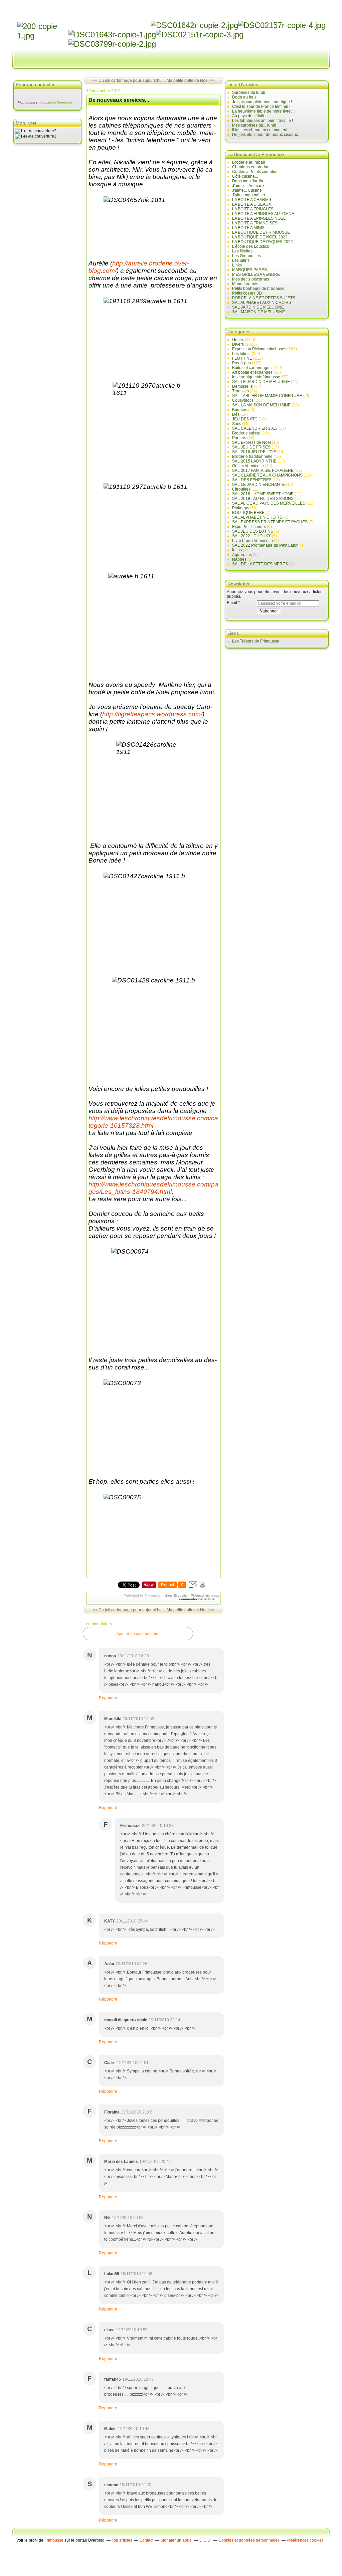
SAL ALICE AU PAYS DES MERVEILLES (269, 503)
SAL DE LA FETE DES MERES (260, 564)
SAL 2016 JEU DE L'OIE (254, 452)
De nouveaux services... (119, 100)
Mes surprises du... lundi (254, 125)
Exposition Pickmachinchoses (196, 1595)
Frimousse (54, 2540)
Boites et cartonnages (252, 368)
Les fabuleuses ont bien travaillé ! (263, 121)
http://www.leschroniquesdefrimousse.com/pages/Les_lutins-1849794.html (153, 1188)
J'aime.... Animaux (248, 186)
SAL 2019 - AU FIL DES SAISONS (263, 499)
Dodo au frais (244, 97)
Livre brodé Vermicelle (252, 541)
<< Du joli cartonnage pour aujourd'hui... (129, 80)
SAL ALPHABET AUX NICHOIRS (262, 303)
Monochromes (245, 284)
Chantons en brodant (251, 167)
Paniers (239, 438)
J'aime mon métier (249, 195)
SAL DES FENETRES (252, 480)
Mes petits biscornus (251, 279)
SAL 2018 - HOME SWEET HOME (263, 494)
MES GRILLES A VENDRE (256, 274)
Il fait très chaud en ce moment (260, 130)
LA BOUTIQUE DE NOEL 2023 (260, 237)
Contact (146, 2540)
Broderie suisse (246, 433)
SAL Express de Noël (251, 442)
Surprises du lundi (249, 93)
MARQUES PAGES (249, 270)
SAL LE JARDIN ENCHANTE (259, 485)
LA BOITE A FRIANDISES (255, 223)
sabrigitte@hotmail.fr (56, 102)
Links (237, 265)
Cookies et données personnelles (249, 2540)
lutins (237, 550)
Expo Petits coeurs (249, 527)
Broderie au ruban (249, 162)
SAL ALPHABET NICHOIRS (257, 517)
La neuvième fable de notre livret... (263, 111)
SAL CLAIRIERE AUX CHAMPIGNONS (267, 475)
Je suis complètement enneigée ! (262, 102)
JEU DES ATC (245, 419)
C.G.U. (205, 2540)
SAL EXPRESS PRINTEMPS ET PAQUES (270, 522)
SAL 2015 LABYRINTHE (254, 461)
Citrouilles (241, 489)
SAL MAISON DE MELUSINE (259, 312)
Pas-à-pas (241, 363)
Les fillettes (242, 251)
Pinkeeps (241, 508)
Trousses (240, 391)
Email (232, 603)
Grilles (238, 340)
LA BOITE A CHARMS (252, 200)
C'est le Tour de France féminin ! (261, 107)
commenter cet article (197, 1599)
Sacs (237, 424)
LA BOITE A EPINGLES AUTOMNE (263, 214)
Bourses (240, 410)
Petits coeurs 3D (247, 293)
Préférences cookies (305, 2540)
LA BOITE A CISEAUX (252, 204)
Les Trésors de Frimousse (256, 641)
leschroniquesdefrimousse (256, 377)
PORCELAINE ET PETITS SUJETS (264, 298)
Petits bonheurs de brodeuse (258, 289)
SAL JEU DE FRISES (251, 447)
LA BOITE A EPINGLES (253, 209)
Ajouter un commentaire (138, 1634)
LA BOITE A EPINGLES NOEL (259, 218)
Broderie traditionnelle (252, 456)
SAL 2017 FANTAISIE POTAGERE (263, 471)
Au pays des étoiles (250, 116)
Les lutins (241, 260)
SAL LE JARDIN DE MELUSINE (261, 382)
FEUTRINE (242, 358)
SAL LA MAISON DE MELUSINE (261, 405)
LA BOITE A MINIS (248, 228)
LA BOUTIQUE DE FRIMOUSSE (261, 232)
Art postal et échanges (252, 372)
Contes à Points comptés (255, 172)
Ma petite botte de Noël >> (191, 80)
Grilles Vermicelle (248, 466)
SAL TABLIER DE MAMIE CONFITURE (267, 396)
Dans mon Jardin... (249, 181)
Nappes (239, 559)
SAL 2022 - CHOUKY (251, 536)
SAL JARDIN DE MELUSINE (258, 307)
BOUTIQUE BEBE (248, 513)
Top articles (122, 2540)
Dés (236, 414)
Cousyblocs (243, 400)
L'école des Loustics (250, 246)
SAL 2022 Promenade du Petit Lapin (265, 545)
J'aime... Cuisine (247, 190)
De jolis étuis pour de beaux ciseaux (265, 135)
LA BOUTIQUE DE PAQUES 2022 (263, 242)
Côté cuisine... (245, 176)
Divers (238, 344)
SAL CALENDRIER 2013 (255, 428)
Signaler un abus (176, 2540)
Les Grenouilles (246, 256)
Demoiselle (242, 386)
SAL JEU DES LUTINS (253, 531)
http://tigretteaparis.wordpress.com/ (152, 714)
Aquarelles (242, 555)
